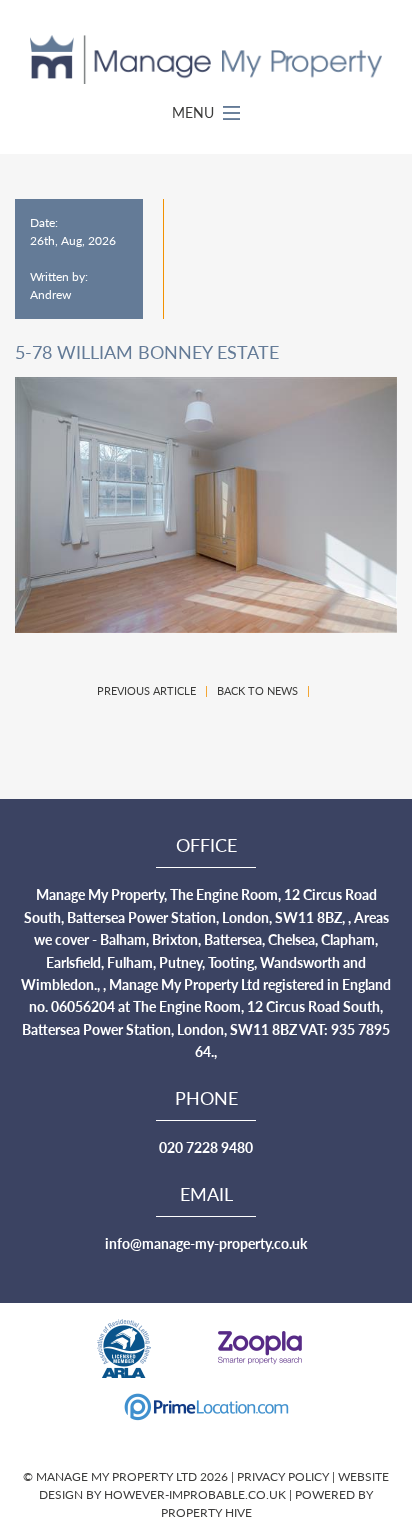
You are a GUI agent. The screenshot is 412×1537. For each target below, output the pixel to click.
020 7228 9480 (206, 1147)
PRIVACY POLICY (284, 1476)
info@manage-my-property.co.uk (206, 1243)
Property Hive (206, 1512)
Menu (195, 112)
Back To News (257, 690)
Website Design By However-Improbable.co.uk (214, 1485)
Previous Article (146, 690)
